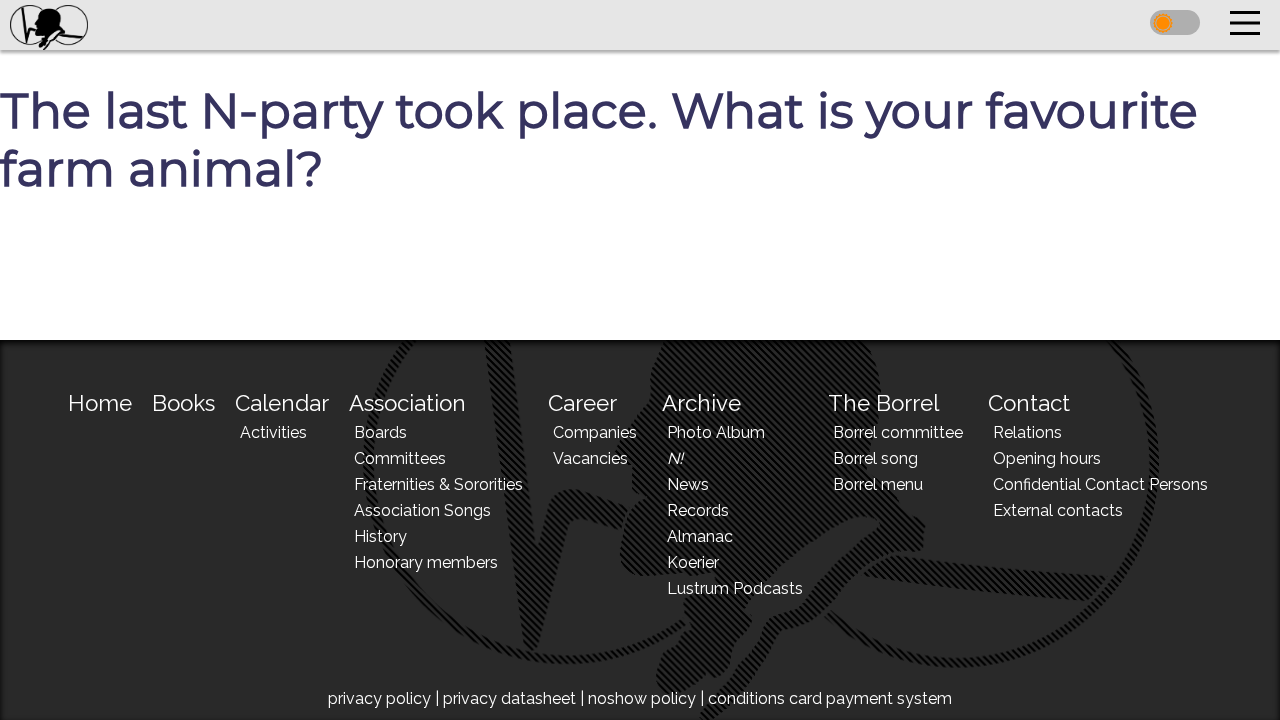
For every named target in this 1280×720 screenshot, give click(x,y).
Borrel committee (898, 432)
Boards (380, 432)
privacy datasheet (509, 698)
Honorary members (426, 562)
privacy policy (379, 698)
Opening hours (1047, 458)
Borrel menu (878, 484)
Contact (1029, 403)
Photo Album (716, 432)
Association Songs (422, 510)
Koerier (693, 562)
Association (407, 403)
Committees (400, 458)
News (688, 484)
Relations (1027, 432)
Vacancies (590, 458)
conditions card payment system (830, 698)
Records (698, 510)
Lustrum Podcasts (735, 588)
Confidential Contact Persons (1100, 484)
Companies (595, 432)
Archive (701, 403)
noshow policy (642, 698)
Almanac (700, 536)
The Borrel (883, 403)
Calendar (282, 403)
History (380, 536)
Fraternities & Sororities (438, 484)
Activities (273, 432)
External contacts (1058, 510)
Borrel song (875, 458)
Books (183, 403)
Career (582, 403)
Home (100, 403)
